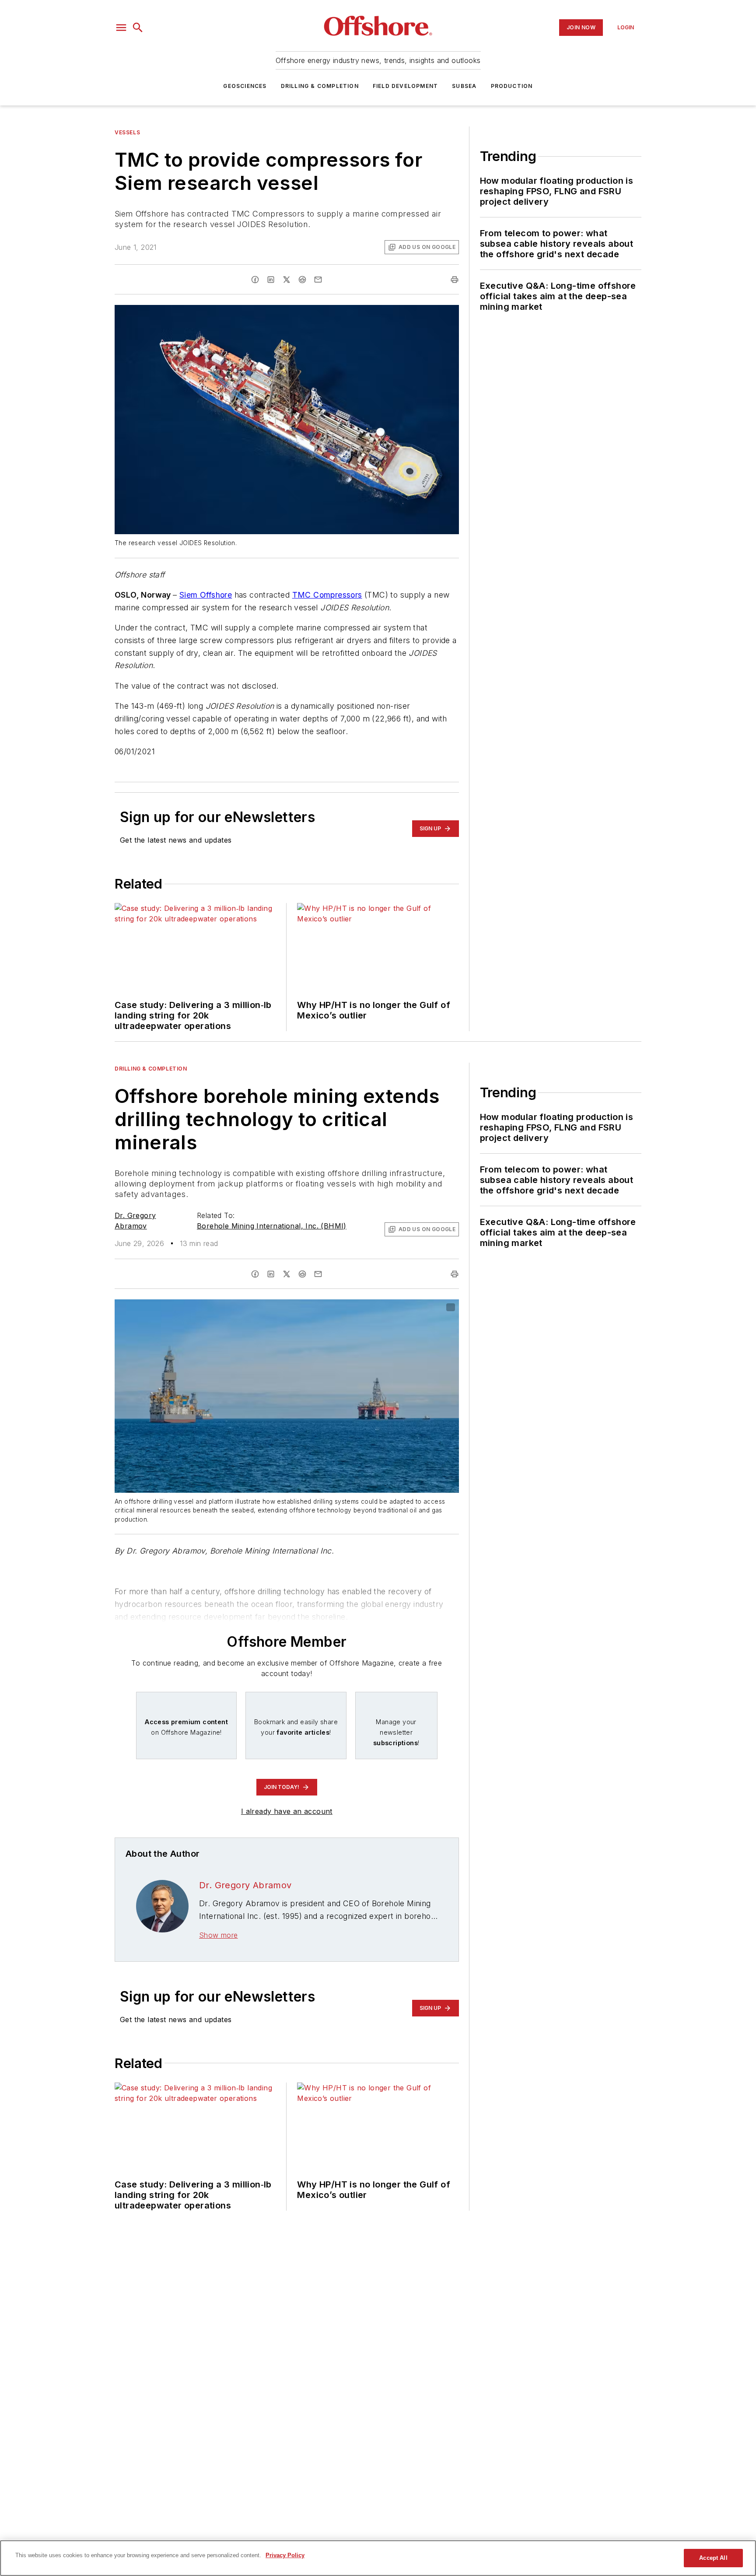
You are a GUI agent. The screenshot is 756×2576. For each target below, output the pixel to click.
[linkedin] (271, 280)
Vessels (127, 132)
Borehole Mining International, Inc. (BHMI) (272, 1226)
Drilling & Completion (320, 86)
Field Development (405, 86)
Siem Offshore (206, 595)
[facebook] (255, 280)
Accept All (713, 2558)
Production (512, 86)
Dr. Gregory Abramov (245, 1885)
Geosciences (245, 86)
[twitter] (287, 280)
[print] (455, 280)
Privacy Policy (285, 2555)
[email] (318, 280)
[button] (121, 28)
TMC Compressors (327, 595)
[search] (138, 28)
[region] (378, 2558)
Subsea (464, 86)
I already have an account (287, 1811)
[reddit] (302, 280)
